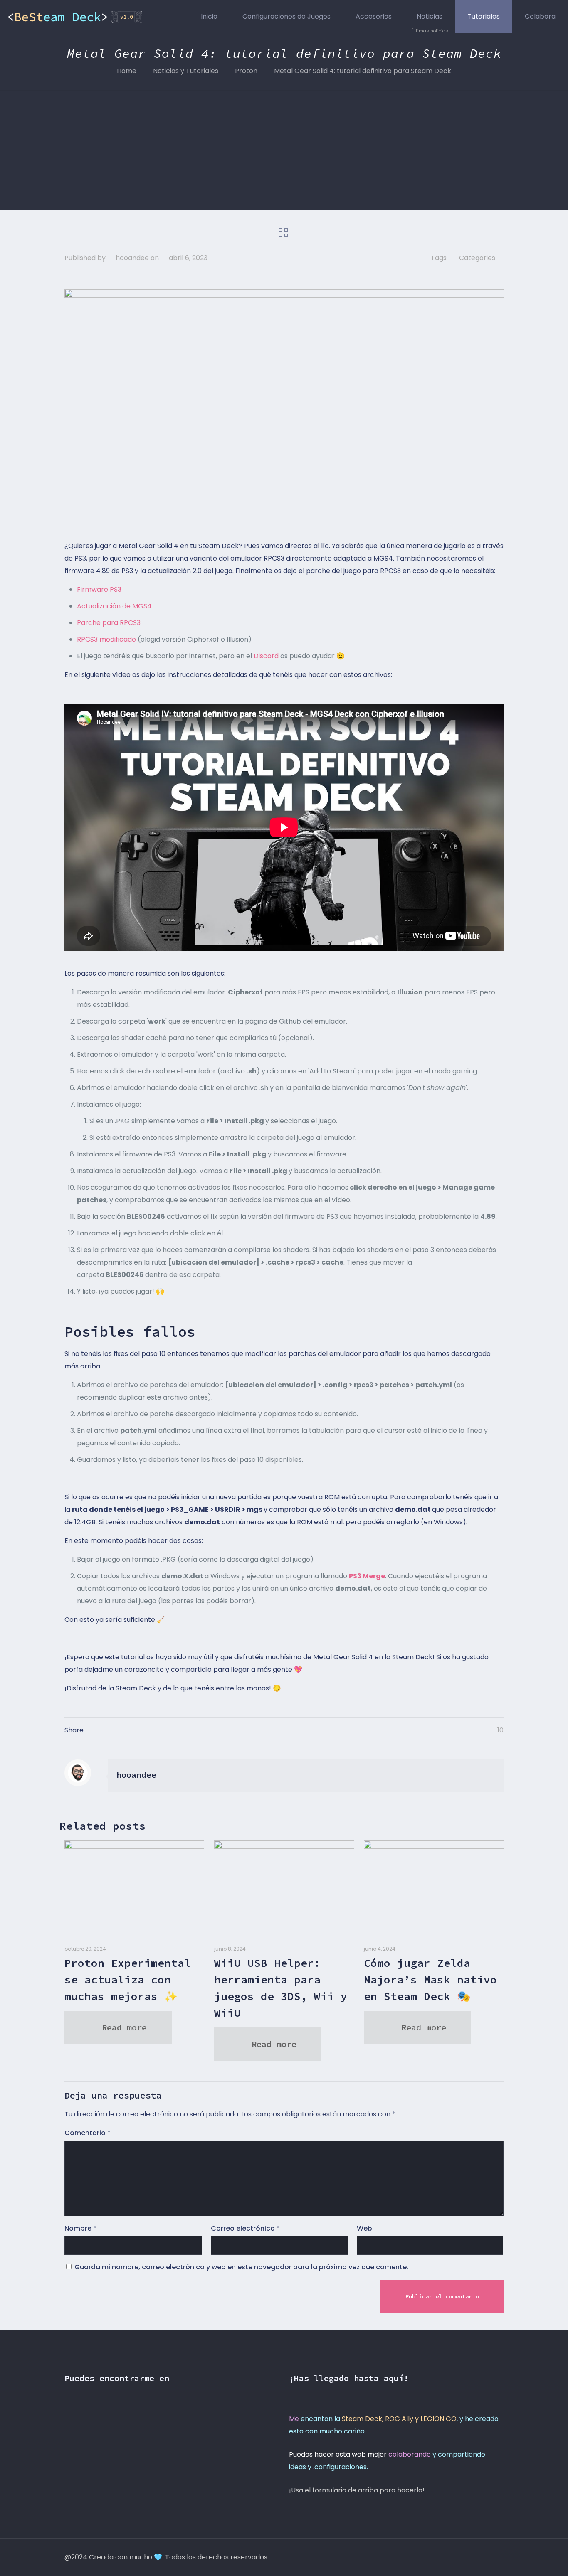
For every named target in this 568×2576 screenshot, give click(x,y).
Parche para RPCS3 (109, 623)
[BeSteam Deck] (76, 17)
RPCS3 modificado (106, 639)
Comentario (88, 2133)
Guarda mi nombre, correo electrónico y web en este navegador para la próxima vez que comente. (241, 2267)
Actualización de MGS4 (114, 606)
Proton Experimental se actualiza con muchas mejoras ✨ (128, 1979)
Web (364, 2228)
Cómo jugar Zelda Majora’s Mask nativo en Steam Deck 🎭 (430, 1979)
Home (127, 71)
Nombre (80, 2228)
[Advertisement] (284, 152)
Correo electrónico (245, 2228)
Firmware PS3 (99, 589)
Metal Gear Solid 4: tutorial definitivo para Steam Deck (363, 71)
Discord (266, 656)
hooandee (132, 258)
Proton (246, 71)
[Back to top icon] (495, 2556)
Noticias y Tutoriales (186, 71)
